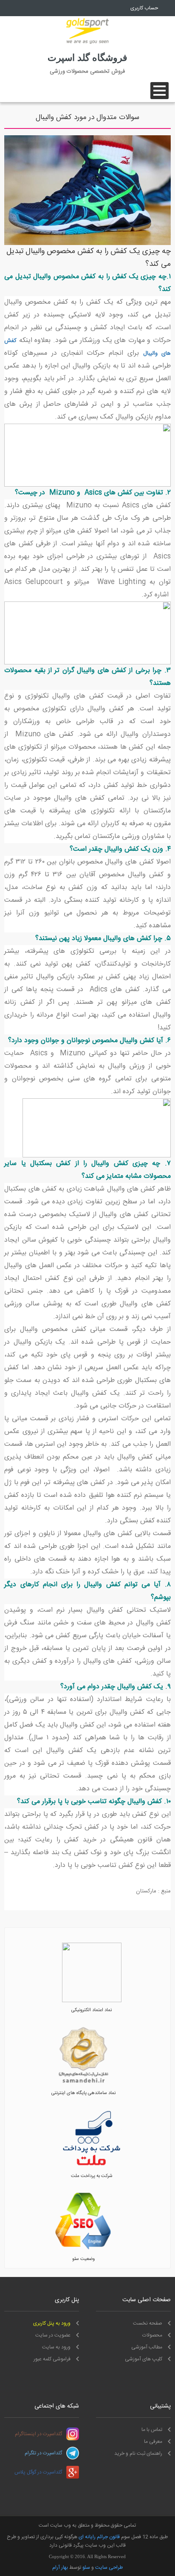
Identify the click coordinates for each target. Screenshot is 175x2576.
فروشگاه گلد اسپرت (87, 58)
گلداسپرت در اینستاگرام (38, 2434)
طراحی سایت (109, 2567)
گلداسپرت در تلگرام (43, 2453)
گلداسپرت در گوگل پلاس (38, 2472)
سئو (86, 2567)
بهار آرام (60, 2567)
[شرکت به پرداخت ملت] (92, 2167)
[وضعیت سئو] (83, 2250)
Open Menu (159, 91)
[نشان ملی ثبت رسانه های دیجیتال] (83, 2084)
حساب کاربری (144, 8)
